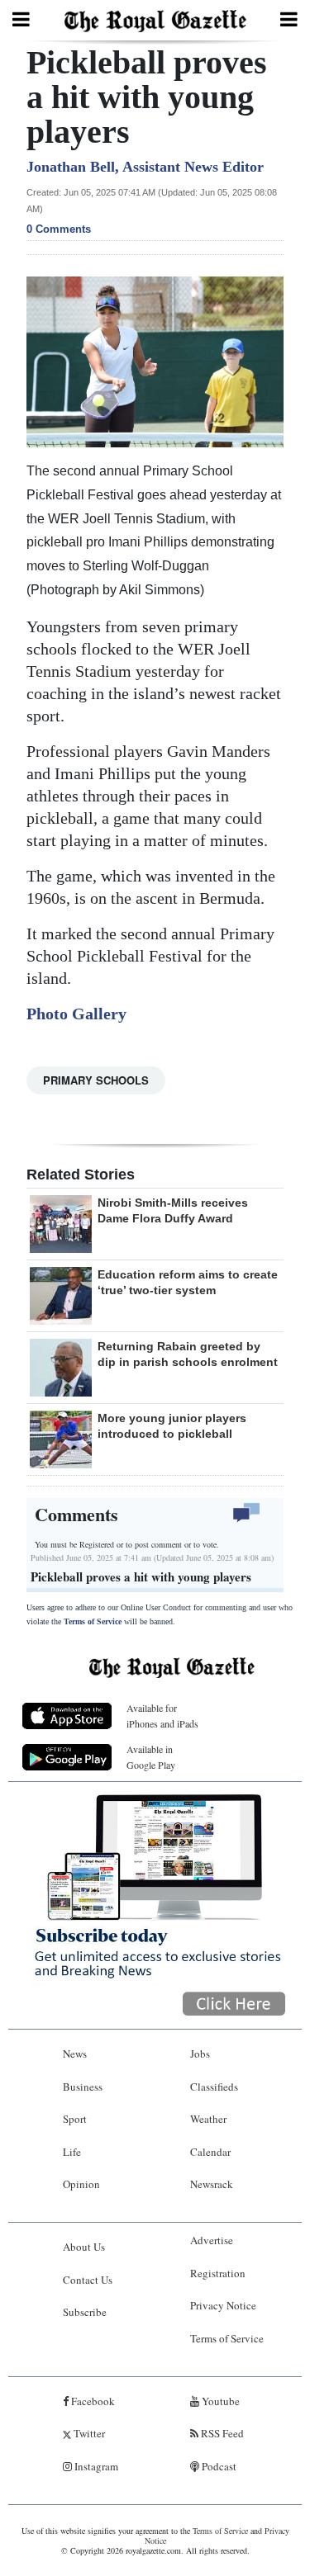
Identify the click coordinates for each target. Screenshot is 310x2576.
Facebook (92, 2401)
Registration (218, 2273)
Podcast (218, 2466)
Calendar (210, 2152)
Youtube (219, 2401)
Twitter (88, 2433)
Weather (208, 2119)
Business (83, 2087)
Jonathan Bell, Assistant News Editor (145, 167)
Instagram (95, 2466)
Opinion (81, 2184)
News (75, 2054)
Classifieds (214, 2087)
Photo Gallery (76, 1014)
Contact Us (88, 2280)
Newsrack (212, 2184)
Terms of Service (93, 1621)
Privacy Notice (223, 2305)
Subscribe (85, 2312)
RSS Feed (221, 2433)
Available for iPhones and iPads (162, 1716)
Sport (75, 2119)
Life (72, 2152)
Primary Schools (96, 1080)
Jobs (200, 2054)
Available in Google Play (151, 1757)
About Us (84, 2247)
